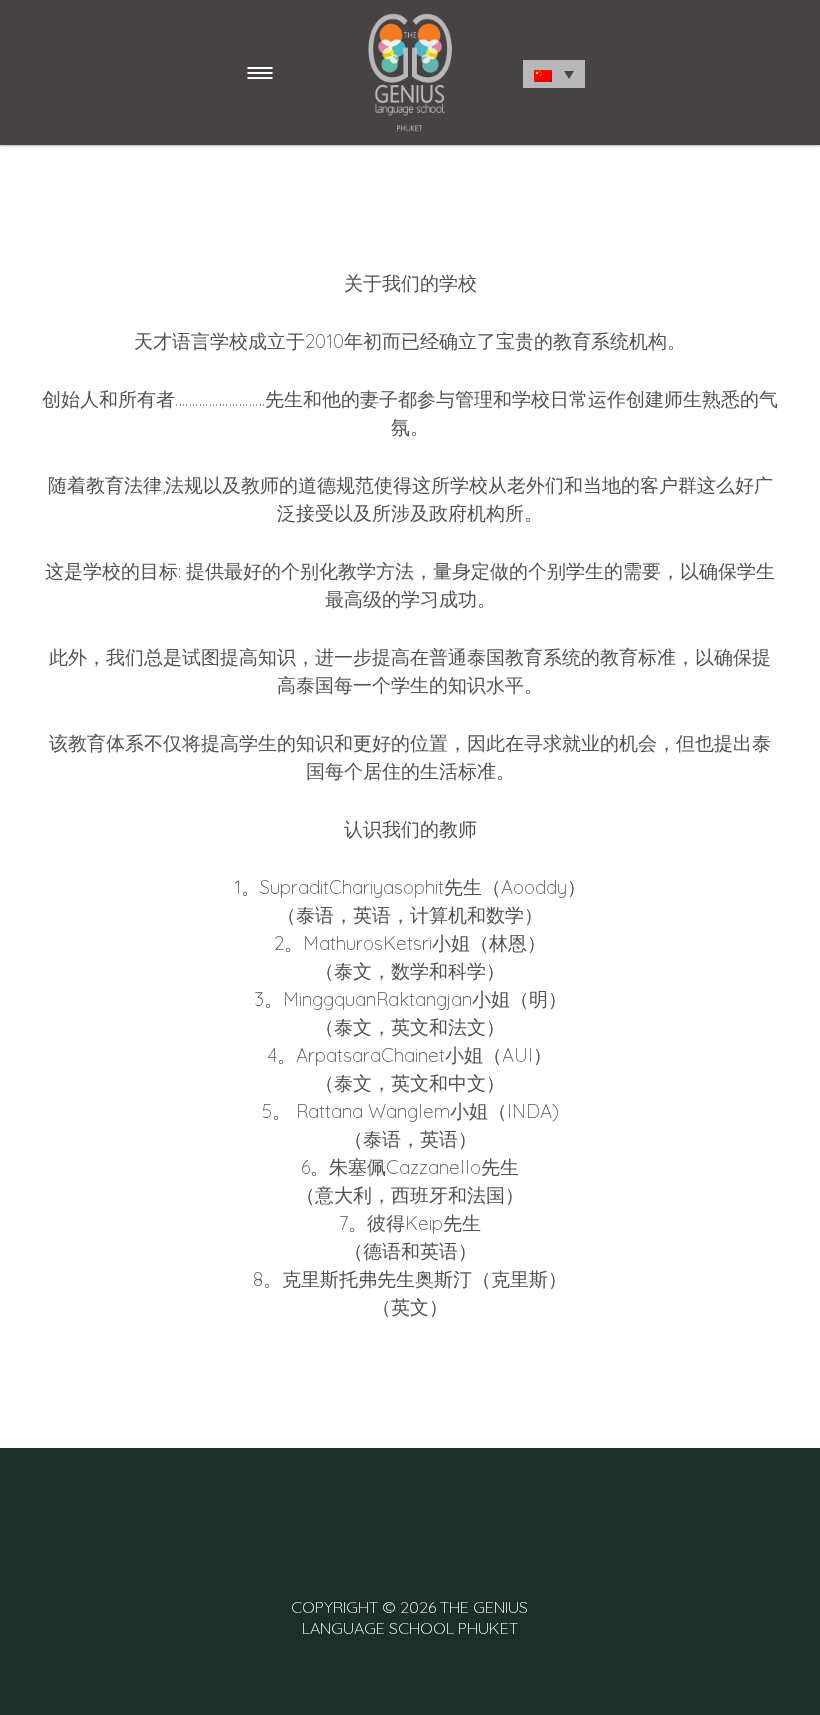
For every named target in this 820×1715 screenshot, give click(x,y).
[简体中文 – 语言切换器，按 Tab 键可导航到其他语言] (554, 74)
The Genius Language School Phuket (415, 1617)
